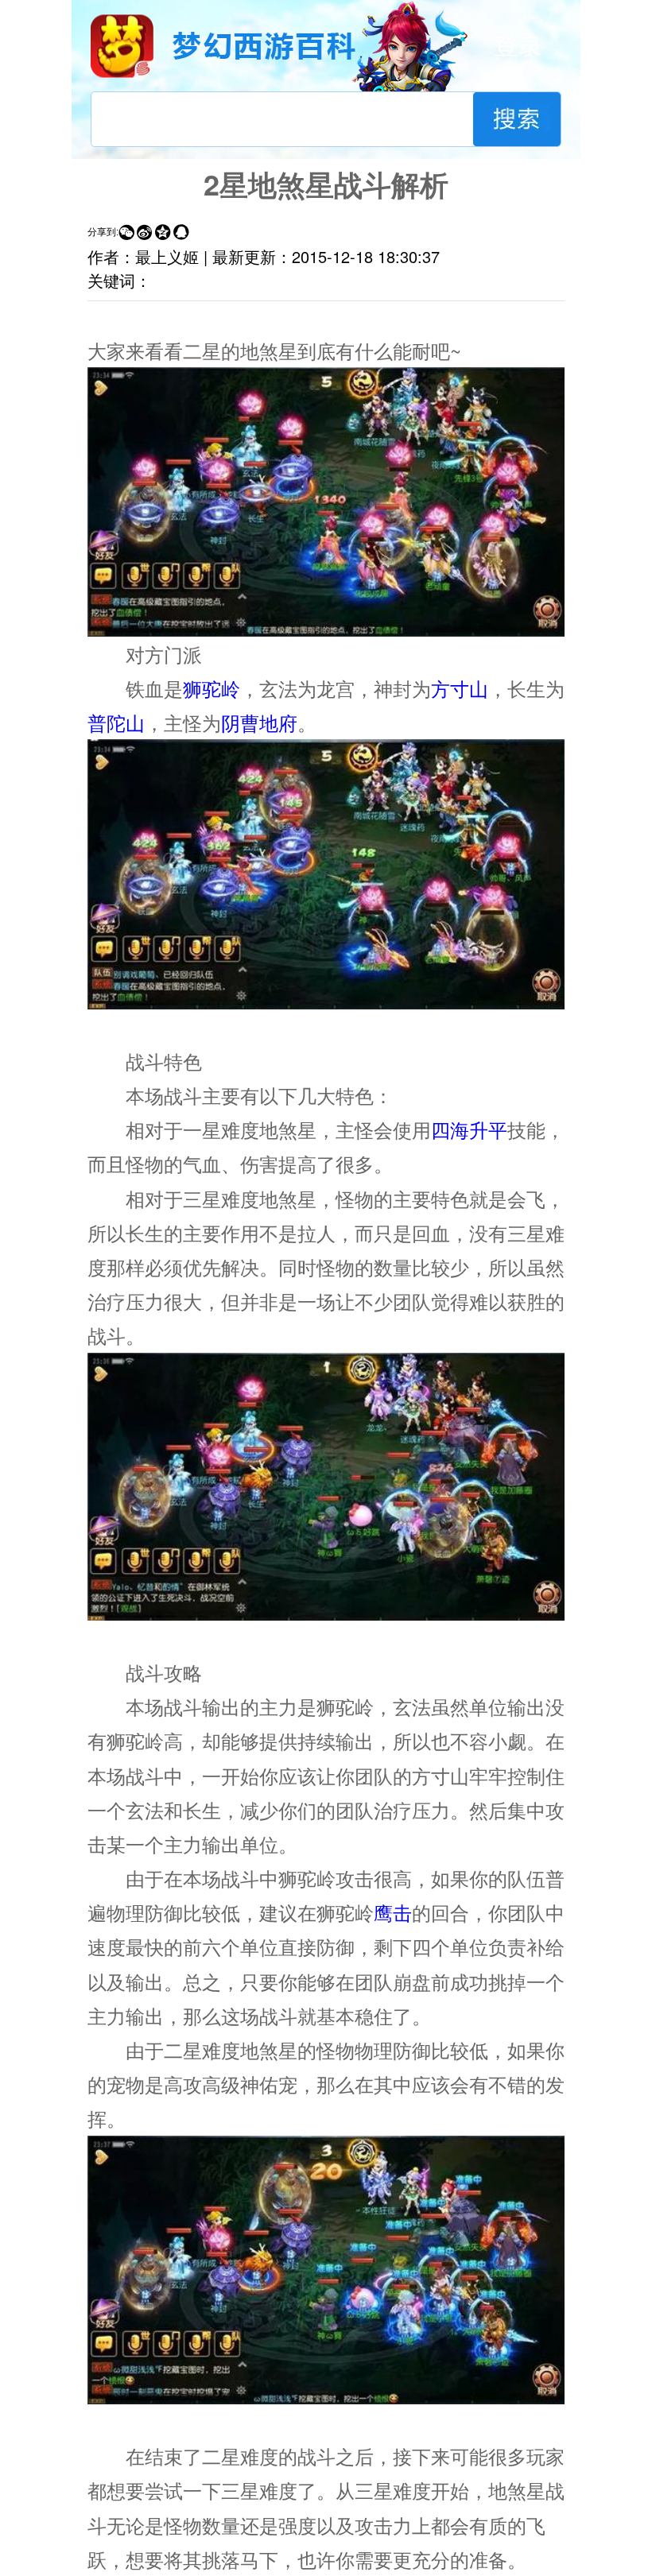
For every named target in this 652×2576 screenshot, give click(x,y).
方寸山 (460, 688)
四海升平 (469, 1129)
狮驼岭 (212, 688)
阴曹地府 (259, 722)
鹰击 (393, 1912)
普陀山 (116, 722)
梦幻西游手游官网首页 (122, 46)
